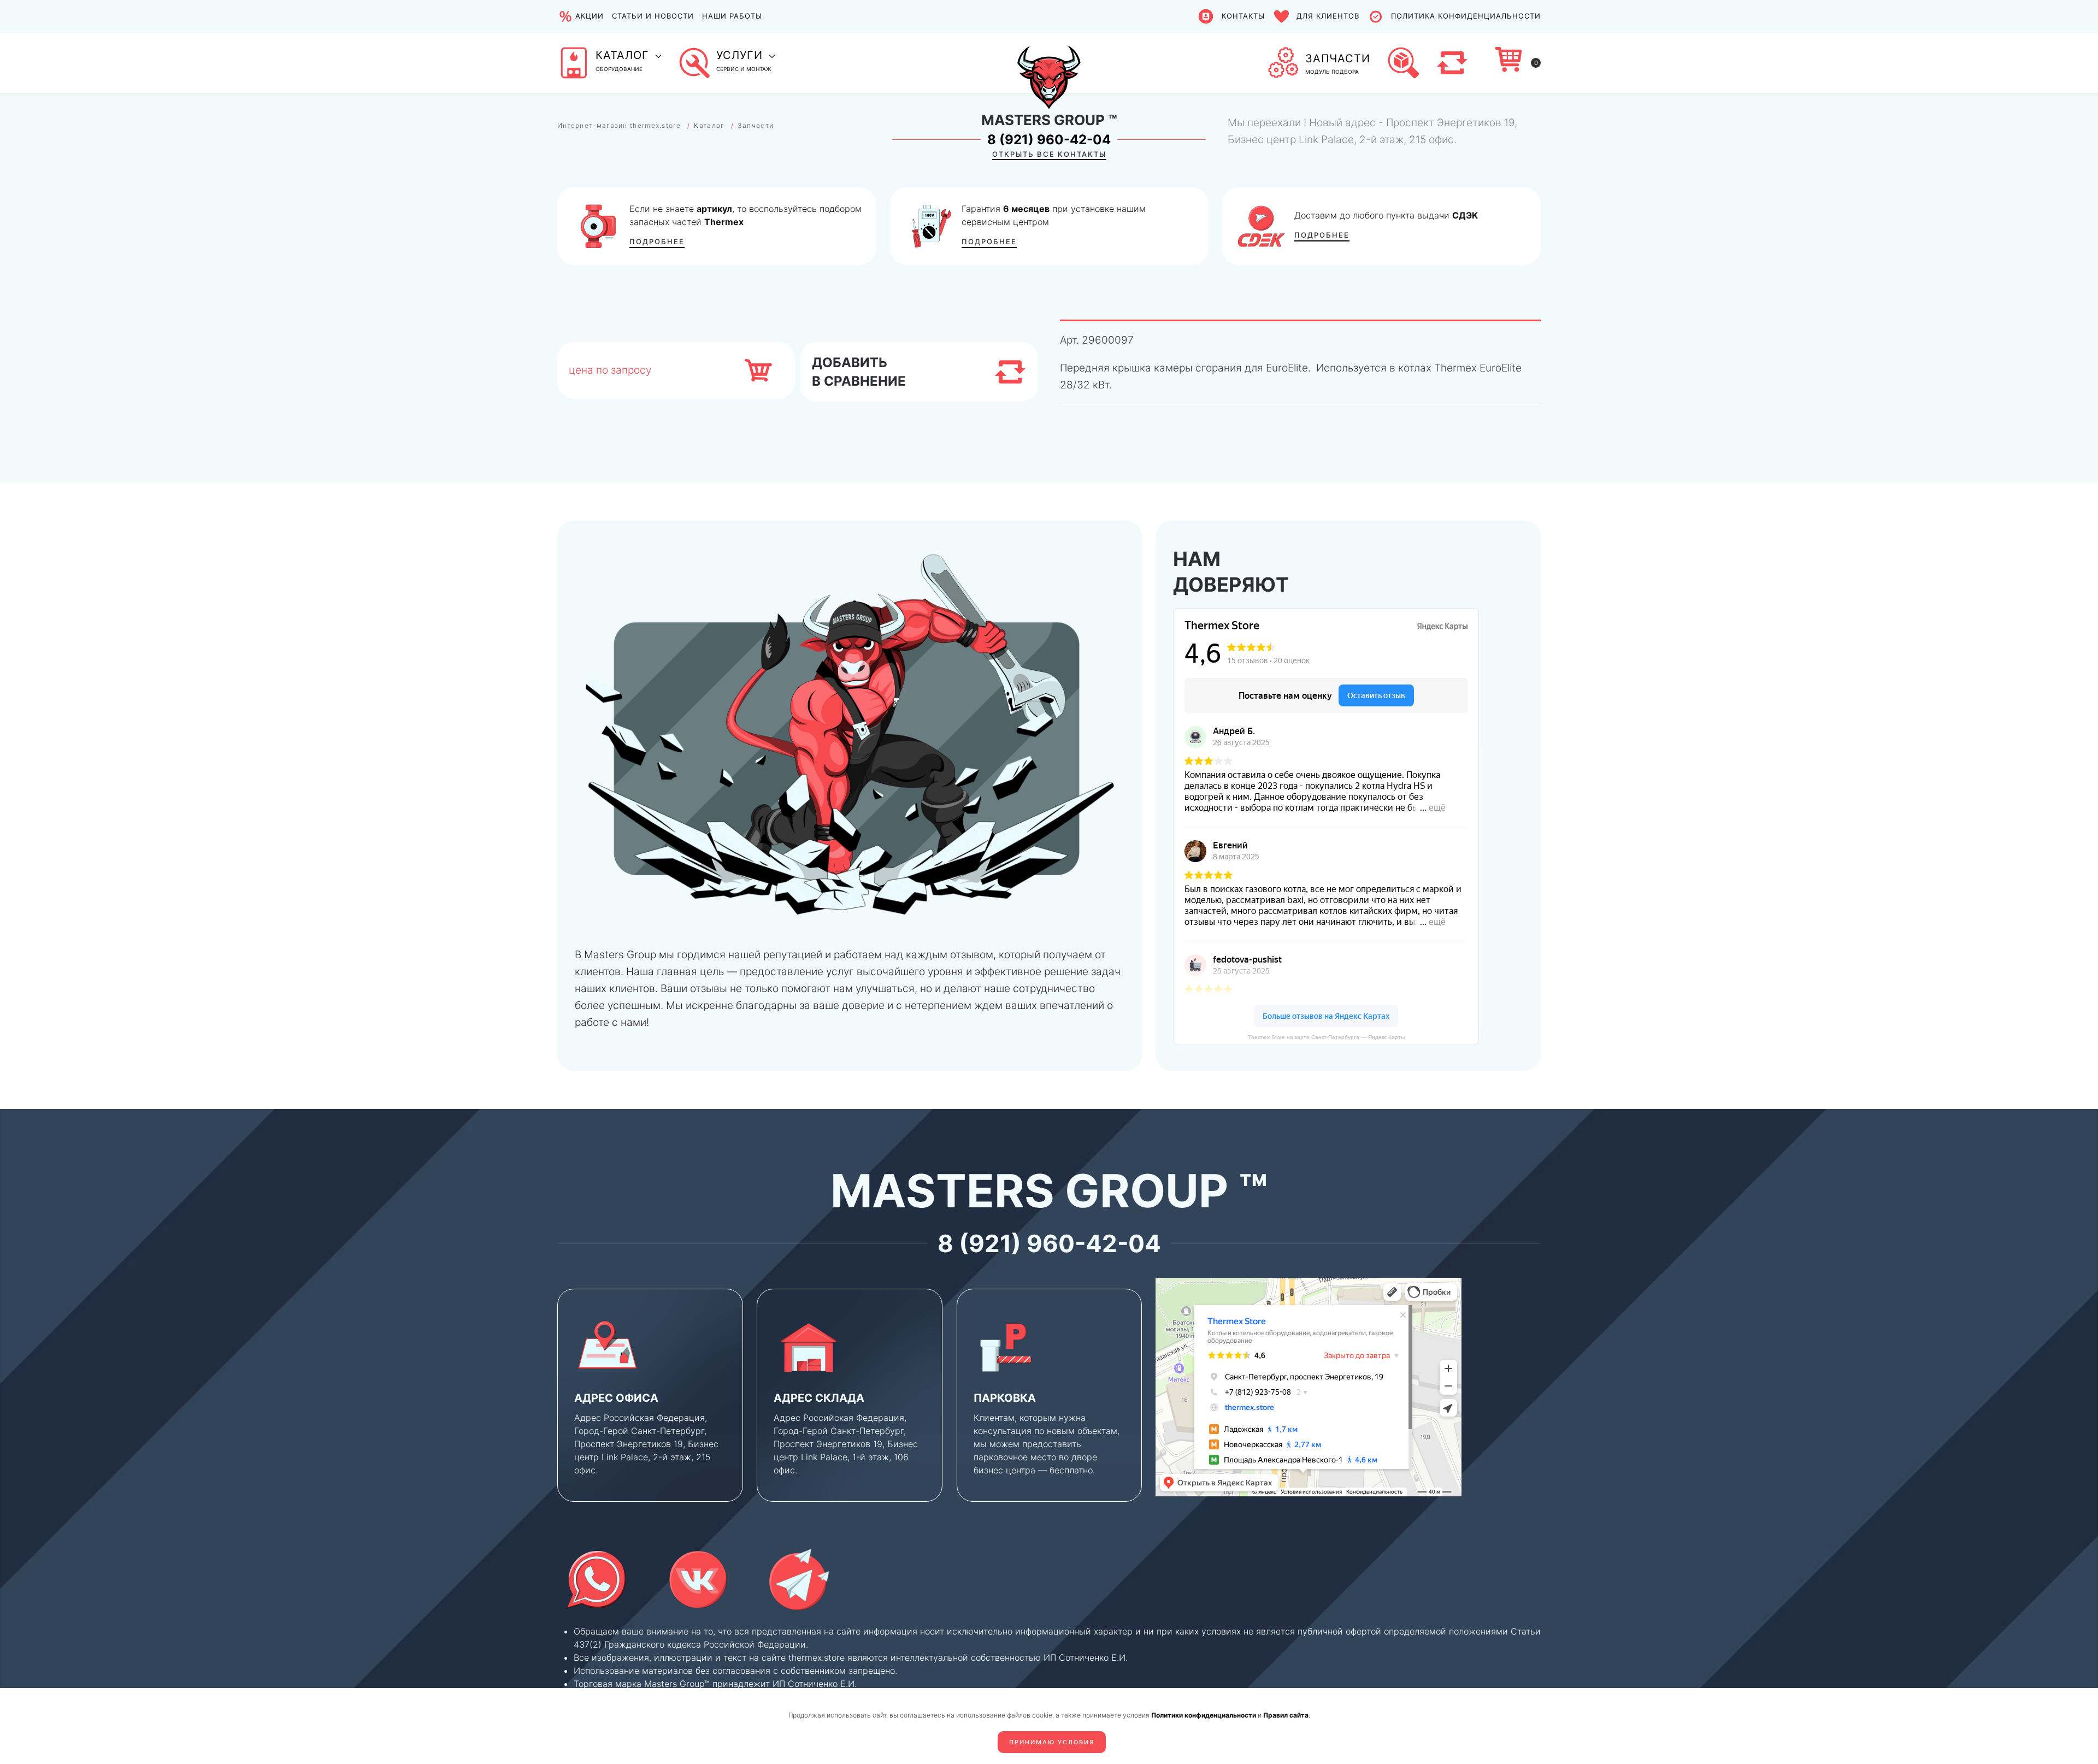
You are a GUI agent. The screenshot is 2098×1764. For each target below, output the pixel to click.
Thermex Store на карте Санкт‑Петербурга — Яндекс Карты (1326, 1037)
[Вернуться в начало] (1049, 63)
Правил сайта (1286, 1715)
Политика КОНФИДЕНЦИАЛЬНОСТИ (1466, 16)
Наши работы (732, 16)
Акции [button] (590, 16)
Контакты (1243, 16)
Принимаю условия (1052, 1742)
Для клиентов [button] (1328, 16)
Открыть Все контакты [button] (1049, 154)
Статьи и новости (653, 16)
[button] (609, 63)
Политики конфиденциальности (1204, 1715)
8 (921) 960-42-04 (1049, 140)
